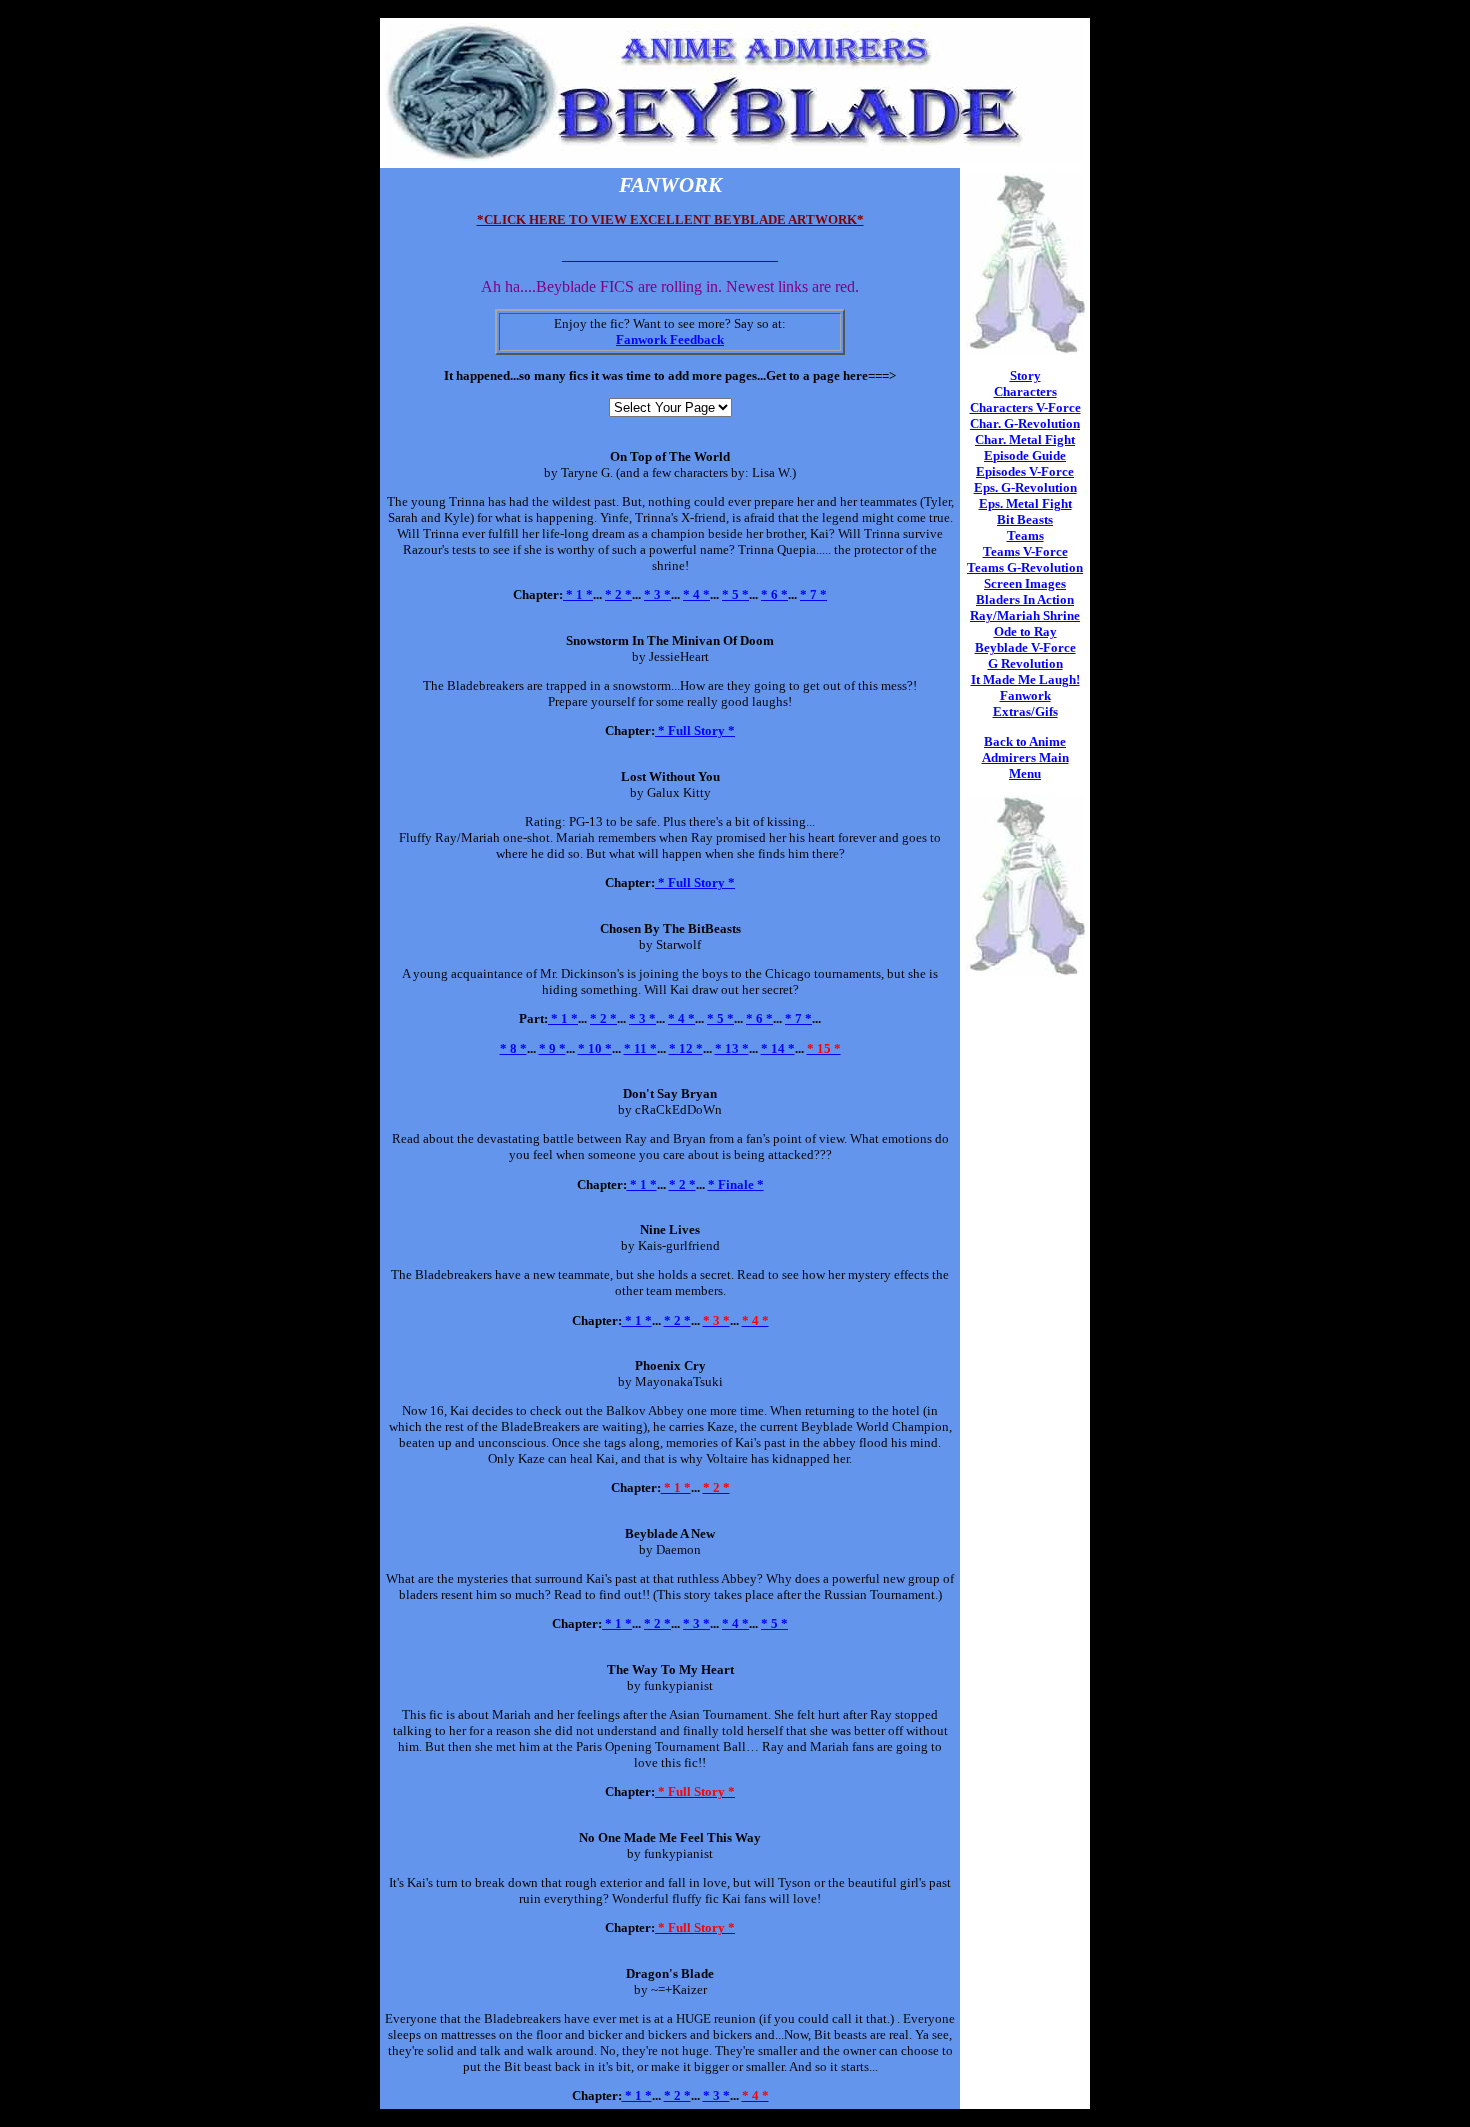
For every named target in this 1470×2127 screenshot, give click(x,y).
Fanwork (1025, 695)
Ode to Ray (1025, 631)
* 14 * (778, 1048)
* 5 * (735, 594)
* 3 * (657, 594)
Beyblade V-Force (1025, 647)
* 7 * (813, 594)
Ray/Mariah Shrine (1025, 615)
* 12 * (686, 1048)
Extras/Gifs (1025, 711)
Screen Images (1025, 583)
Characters (1025, 391)
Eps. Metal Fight (1025, 503)
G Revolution (1025, 663)
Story (1025, 375)
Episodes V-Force (1025, 471)
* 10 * (595, 1048)
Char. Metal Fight (1025, 439)
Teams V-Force (1025, 551)
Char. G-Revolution (1025, 423)
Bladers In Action (1025, 599)
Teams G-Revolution (1025, 567)
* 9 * (552, 1048)
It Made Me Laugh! (1025, 679)
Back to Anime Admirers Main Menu (1025, 757)
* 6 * (774, 594)
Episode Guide (1025, 455)
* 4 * (696, 594)
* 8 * (513, 1048)
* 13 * (732, 1048)
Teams (1025, 535)
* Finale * (736, 1184)
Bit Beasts (1025, 519)
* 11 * (640, 1048)
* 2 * (618, 594)
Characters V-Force (1025, 407)
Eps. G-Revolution (1025, 487)
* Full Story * (695, 730)
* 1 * (578, 594)
